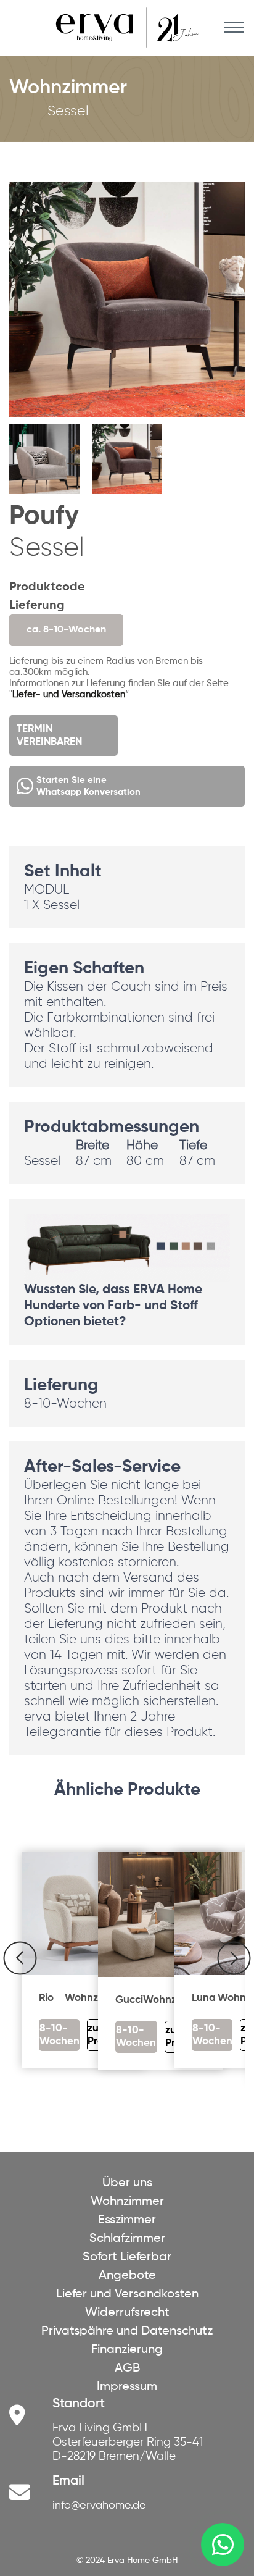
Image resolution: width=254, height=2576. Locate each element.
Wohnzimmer (127, 2202)
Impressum (127, 2387)
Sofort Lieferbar (127, 2257)
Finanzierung (127, 2350)
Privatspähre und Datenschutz (127, 2331)
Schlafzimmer (127, 2239)
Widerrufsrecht (127, 2313)
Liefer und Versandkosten (127, 2294)
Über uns (127, 2183)
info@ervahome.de (99, 2506)
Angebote (127, 2276)
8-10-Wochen (59, 2035)
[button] (230, 341)
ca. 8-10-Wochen (66, 630)
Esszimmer (127, 2220)
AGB (127, 2368)
